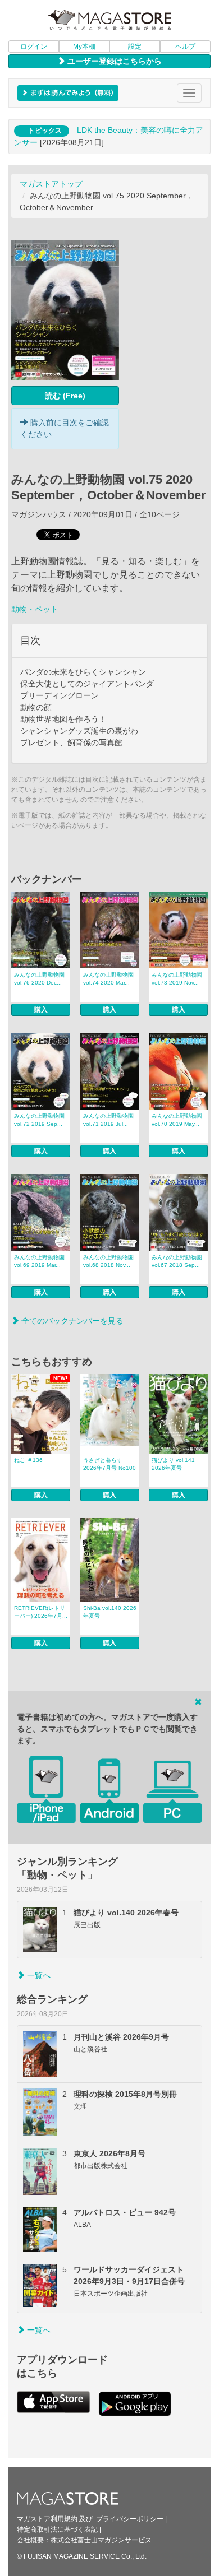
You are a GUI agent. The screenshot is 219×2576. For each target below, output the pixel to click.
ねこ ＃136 (28, 1460)
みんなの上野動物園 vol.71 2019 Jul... (108, 1120)
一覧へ (38, 1975)
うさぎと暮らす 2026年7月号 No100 (109, 1464)
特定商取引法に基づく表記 (57, 2529)
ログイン (34, 47)
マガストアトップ (51, 184)
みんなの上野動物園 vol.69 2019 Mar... (39, 1261)
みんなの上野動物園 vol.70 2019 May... (177, 1120)
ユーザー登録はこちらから (113, 61)
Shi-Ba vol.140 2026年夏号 (110, 1612)
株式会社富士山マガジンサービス (101, 2540)
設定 (135, 47)
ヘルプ (185, 47)
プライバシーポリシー (130, 2519)
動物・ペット (35, 609)
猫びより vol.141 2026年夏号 (173, 1464)
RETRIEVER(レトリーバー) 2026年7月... (41, 1612)
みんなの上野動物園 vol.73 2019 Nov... (177, 979)
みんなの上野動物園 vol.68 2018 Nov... (108, 1261)
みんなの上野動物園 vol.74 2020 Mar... (108, 979)
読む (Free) (65, 396)
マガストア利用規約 (47, 2519)
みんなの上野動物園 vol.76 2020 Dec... (39, 979)
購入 (41, 1010)
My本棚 (84, 47)
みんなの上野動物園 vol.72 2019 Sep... (39, 1120)
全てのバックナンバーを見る (71, 1321)
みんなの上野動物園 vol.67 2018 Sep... (177, 1261)
